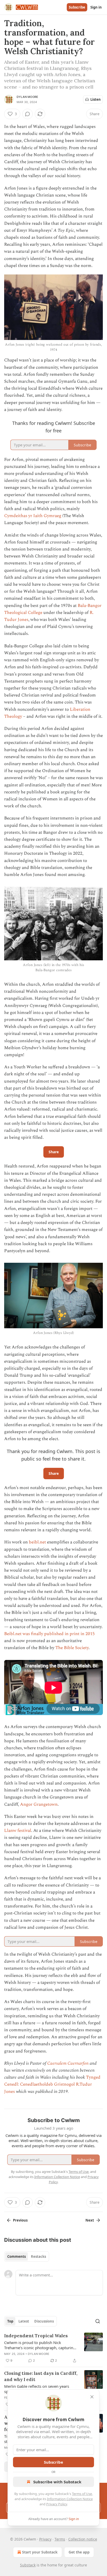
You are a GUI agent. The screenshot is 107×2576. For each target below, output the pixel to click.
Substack (28, 2565)
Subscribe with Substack (57, 2482)
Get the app (79, 2552)
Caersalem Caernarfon (68, 2063)
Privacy (45, 2539)
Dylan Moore (27, 97)
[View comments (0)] (28, 114)
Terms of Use (82, 2494)
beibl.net (37, 1542)
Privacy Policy (57, 2504)
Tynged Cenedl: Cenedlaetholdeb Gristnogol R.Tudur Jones (52, 2084)
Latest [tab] (24, 2321)
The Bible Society (72, 1648)
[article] (53, 2348)
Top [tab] (10, 2321)
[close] (92, 2397)
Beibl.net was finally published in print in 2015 (49, 1634)
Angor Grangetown (39, 1804)
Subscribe (77, 7)
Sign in (96, 7)
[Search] (98, 2321)
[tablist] (27, 2256)
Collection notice (83, 2539)
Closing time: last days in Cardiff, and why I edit (41, 2376)
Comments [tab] (16, 2256)
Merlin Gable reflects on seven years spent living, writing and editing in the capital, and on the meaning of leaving (38, 2389)
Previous (20, 2220)
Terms (60, 2539)
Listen (96, 99)
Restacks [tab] (38, 2256)
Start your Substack (40, 2552)
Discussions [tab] (44, 2321)
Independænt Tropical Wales (36, 2336)
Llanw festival (18, 1831)
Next (90, 2220)
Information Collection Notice (70, 2499)
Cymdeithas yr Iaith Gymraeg (33, 516)
